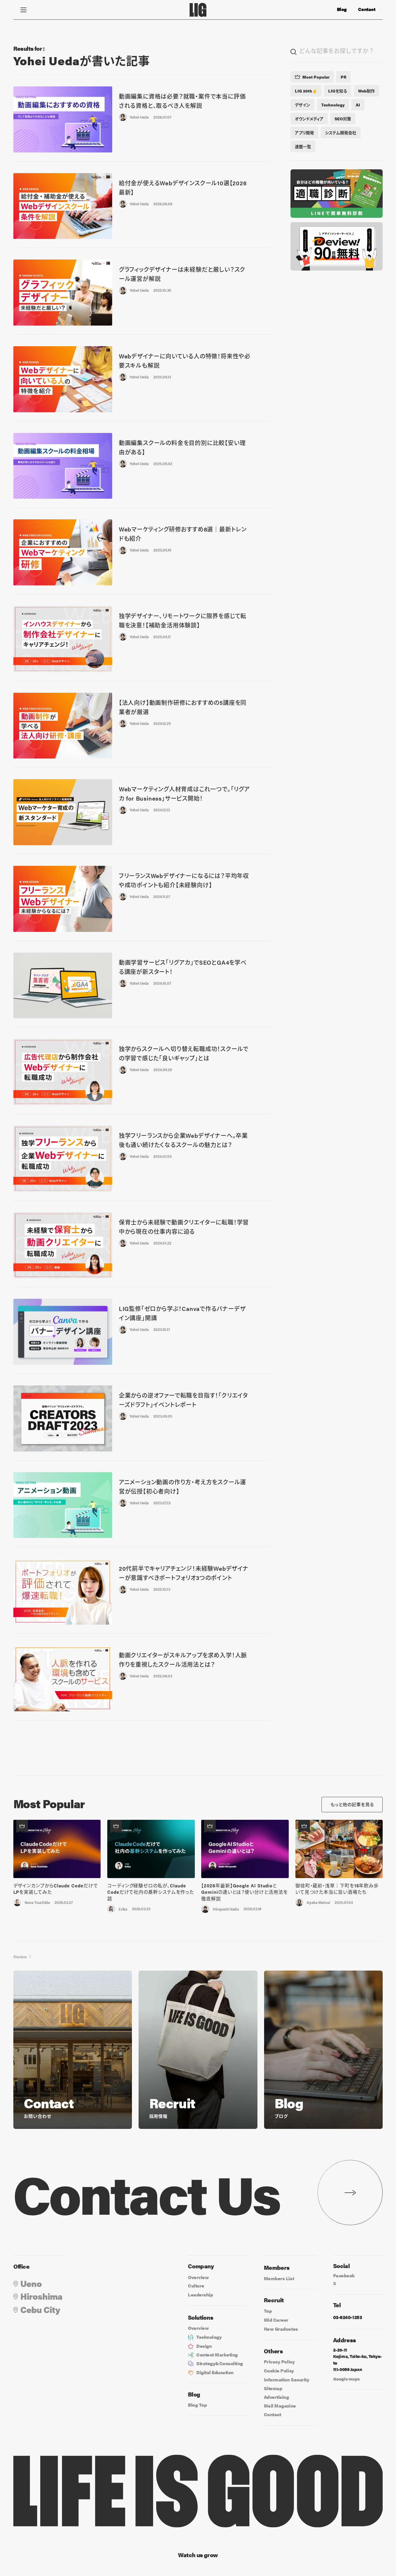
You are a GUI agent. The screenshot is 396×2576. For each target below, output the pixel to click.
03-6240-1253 (347, 2317)
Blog (342, 9)
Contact (367, 9)
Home (20, 1957)
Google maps (346, 2379)
